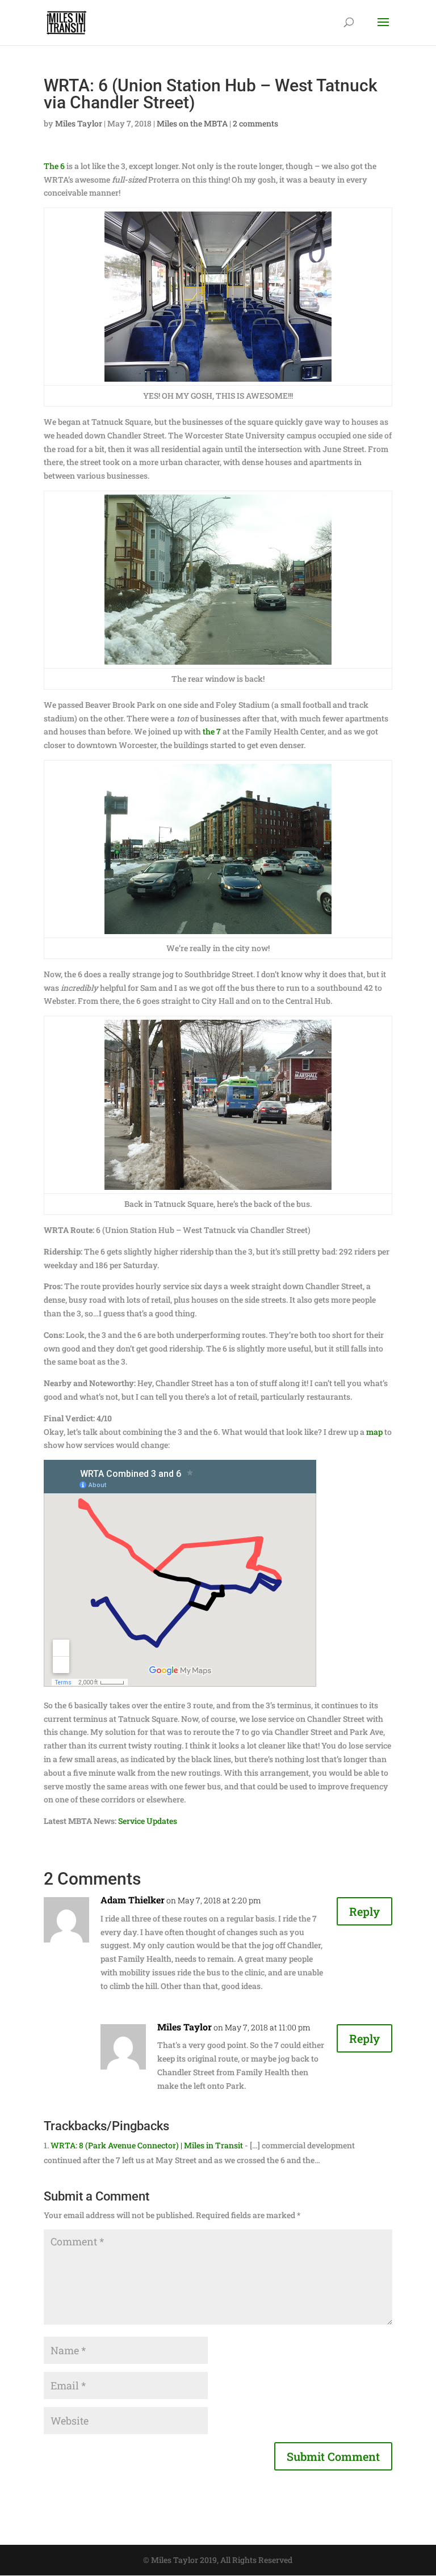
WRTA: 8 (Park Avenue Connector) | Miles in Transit (147, 2145)
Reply (364, 1911)
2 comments (255, 123)
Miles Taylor (79, 123)
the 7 (212, 731)
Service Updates (148, 1821)
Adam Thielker (133, 1900)
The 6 (54, 166)
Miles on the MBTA (192, 123)
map (374, 1432)
